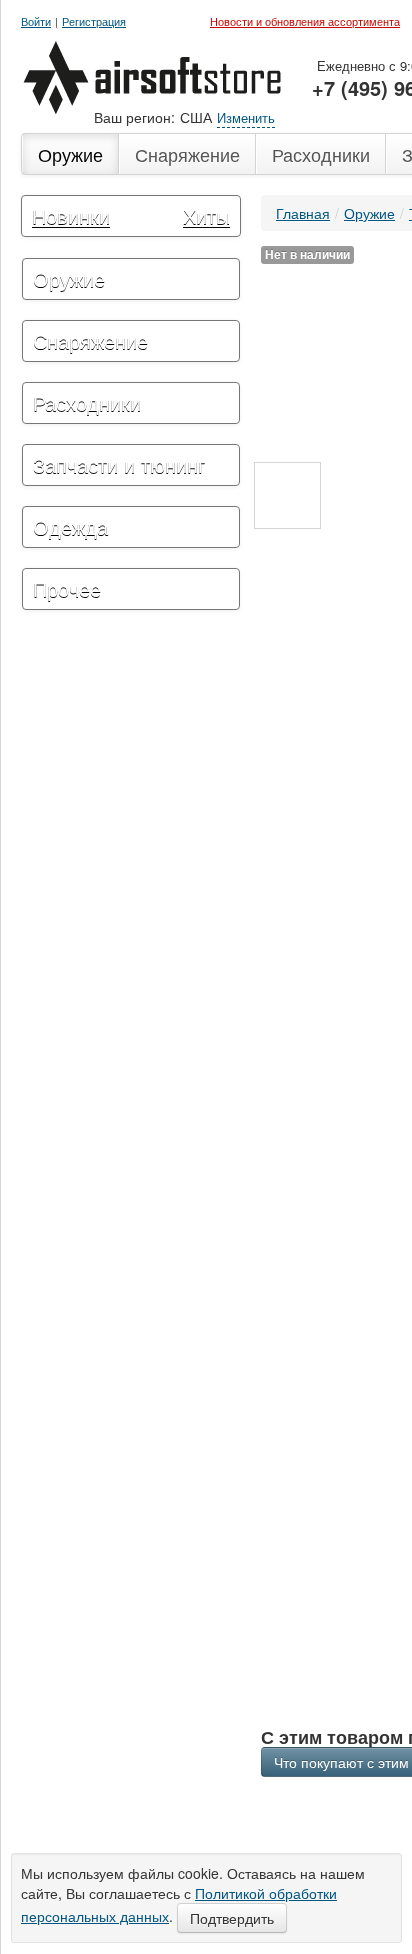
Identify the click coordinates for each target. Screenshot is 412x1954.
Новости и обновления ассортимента (305, 21)
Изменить (246, 117)
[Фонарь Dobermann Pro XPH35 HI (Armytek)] (287, 495)
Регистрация (94, 21)
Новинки (71, 215)
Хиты (206, 215)
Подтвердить (232, 1918)
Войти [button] (36, 21)
